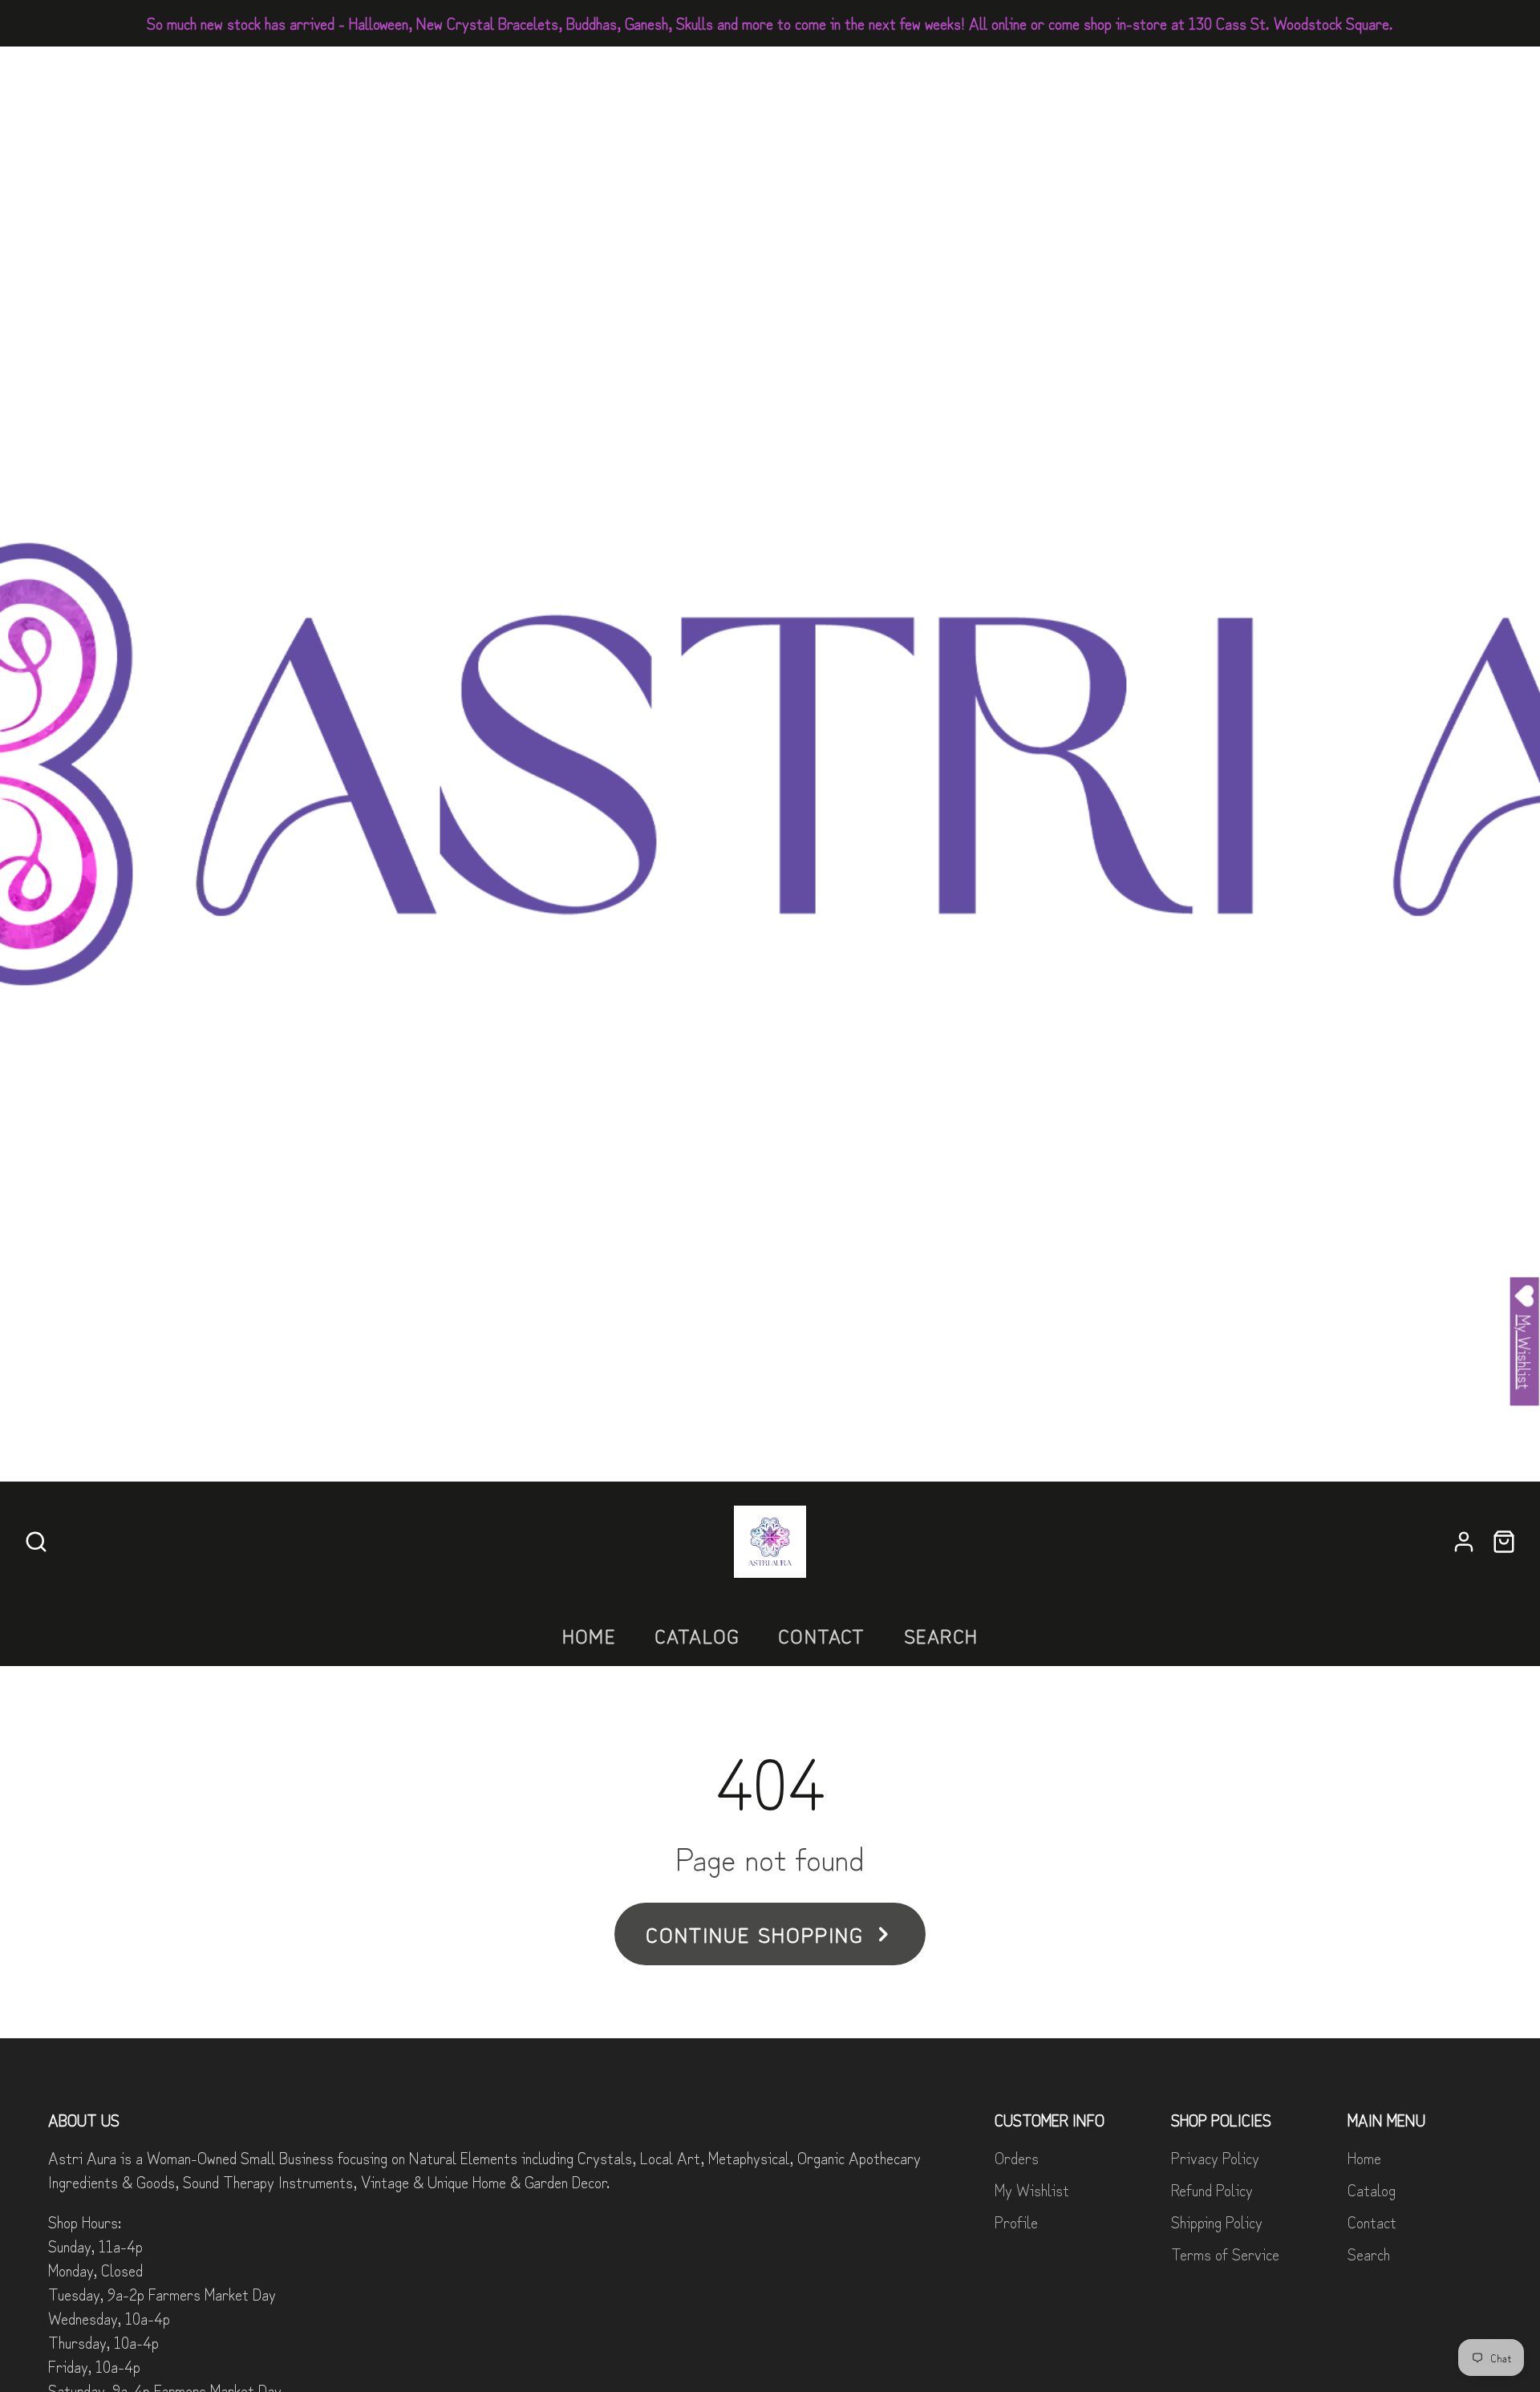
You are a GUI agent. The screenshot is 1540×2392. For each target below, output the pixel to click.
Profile (1016, 2222)
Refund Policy (1212, 2189)
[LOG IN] (1464, 1542)
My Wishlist (1032, 2189)
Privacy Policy (1215, 2157)
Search (941, 1635)
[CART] (1504, 1542)
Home (589, 1635)
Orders (1017, 2157)
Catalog (697, 1635)
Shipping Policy (1217, 2222)
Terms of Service (1225, 2254)
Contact (821, 1635)
